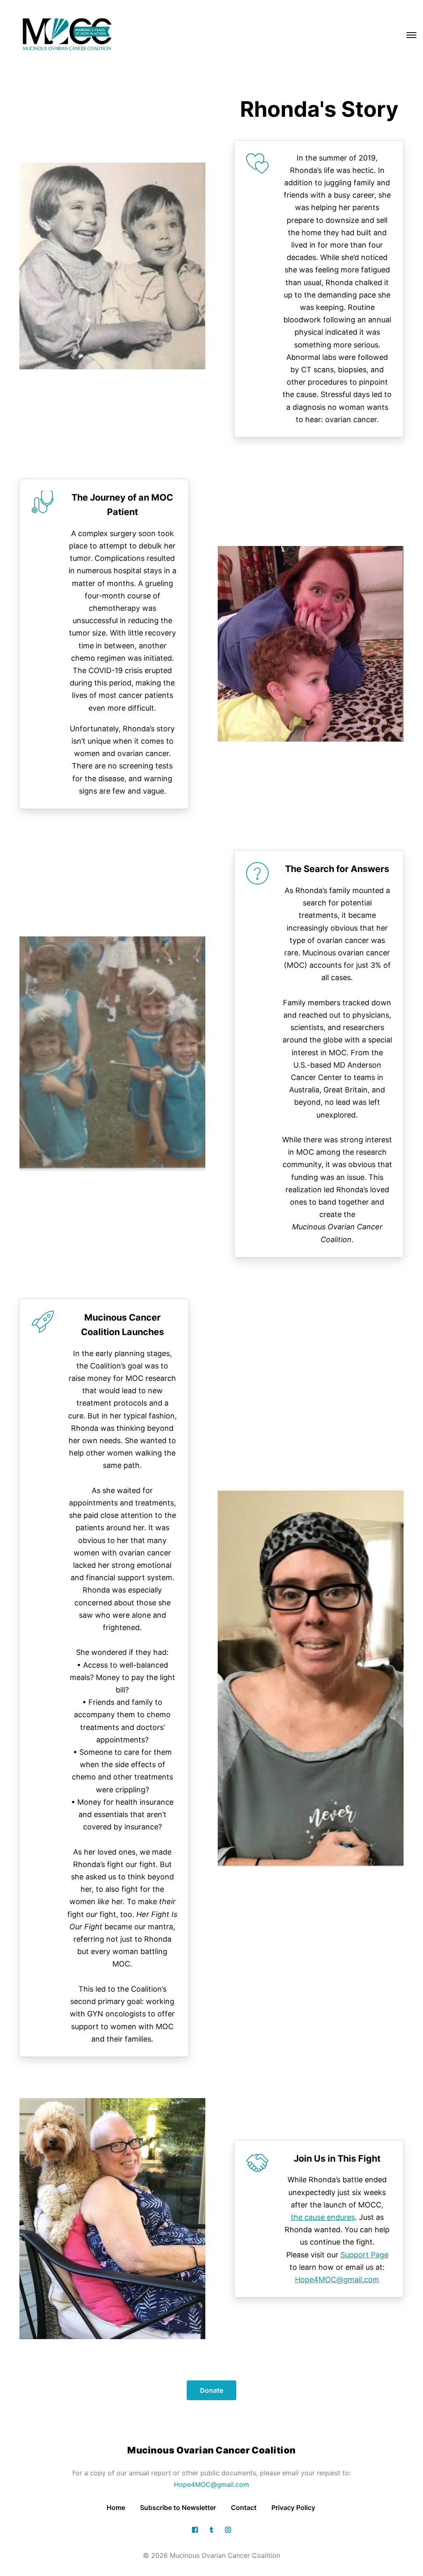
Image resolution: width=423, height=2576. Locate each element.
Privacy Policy (294, 2507)
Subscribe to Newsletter (178, 2507)
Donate (211, 2390)
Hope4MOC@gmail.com (211, 2484)
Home (116, 2507)
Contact (244, 2507)
